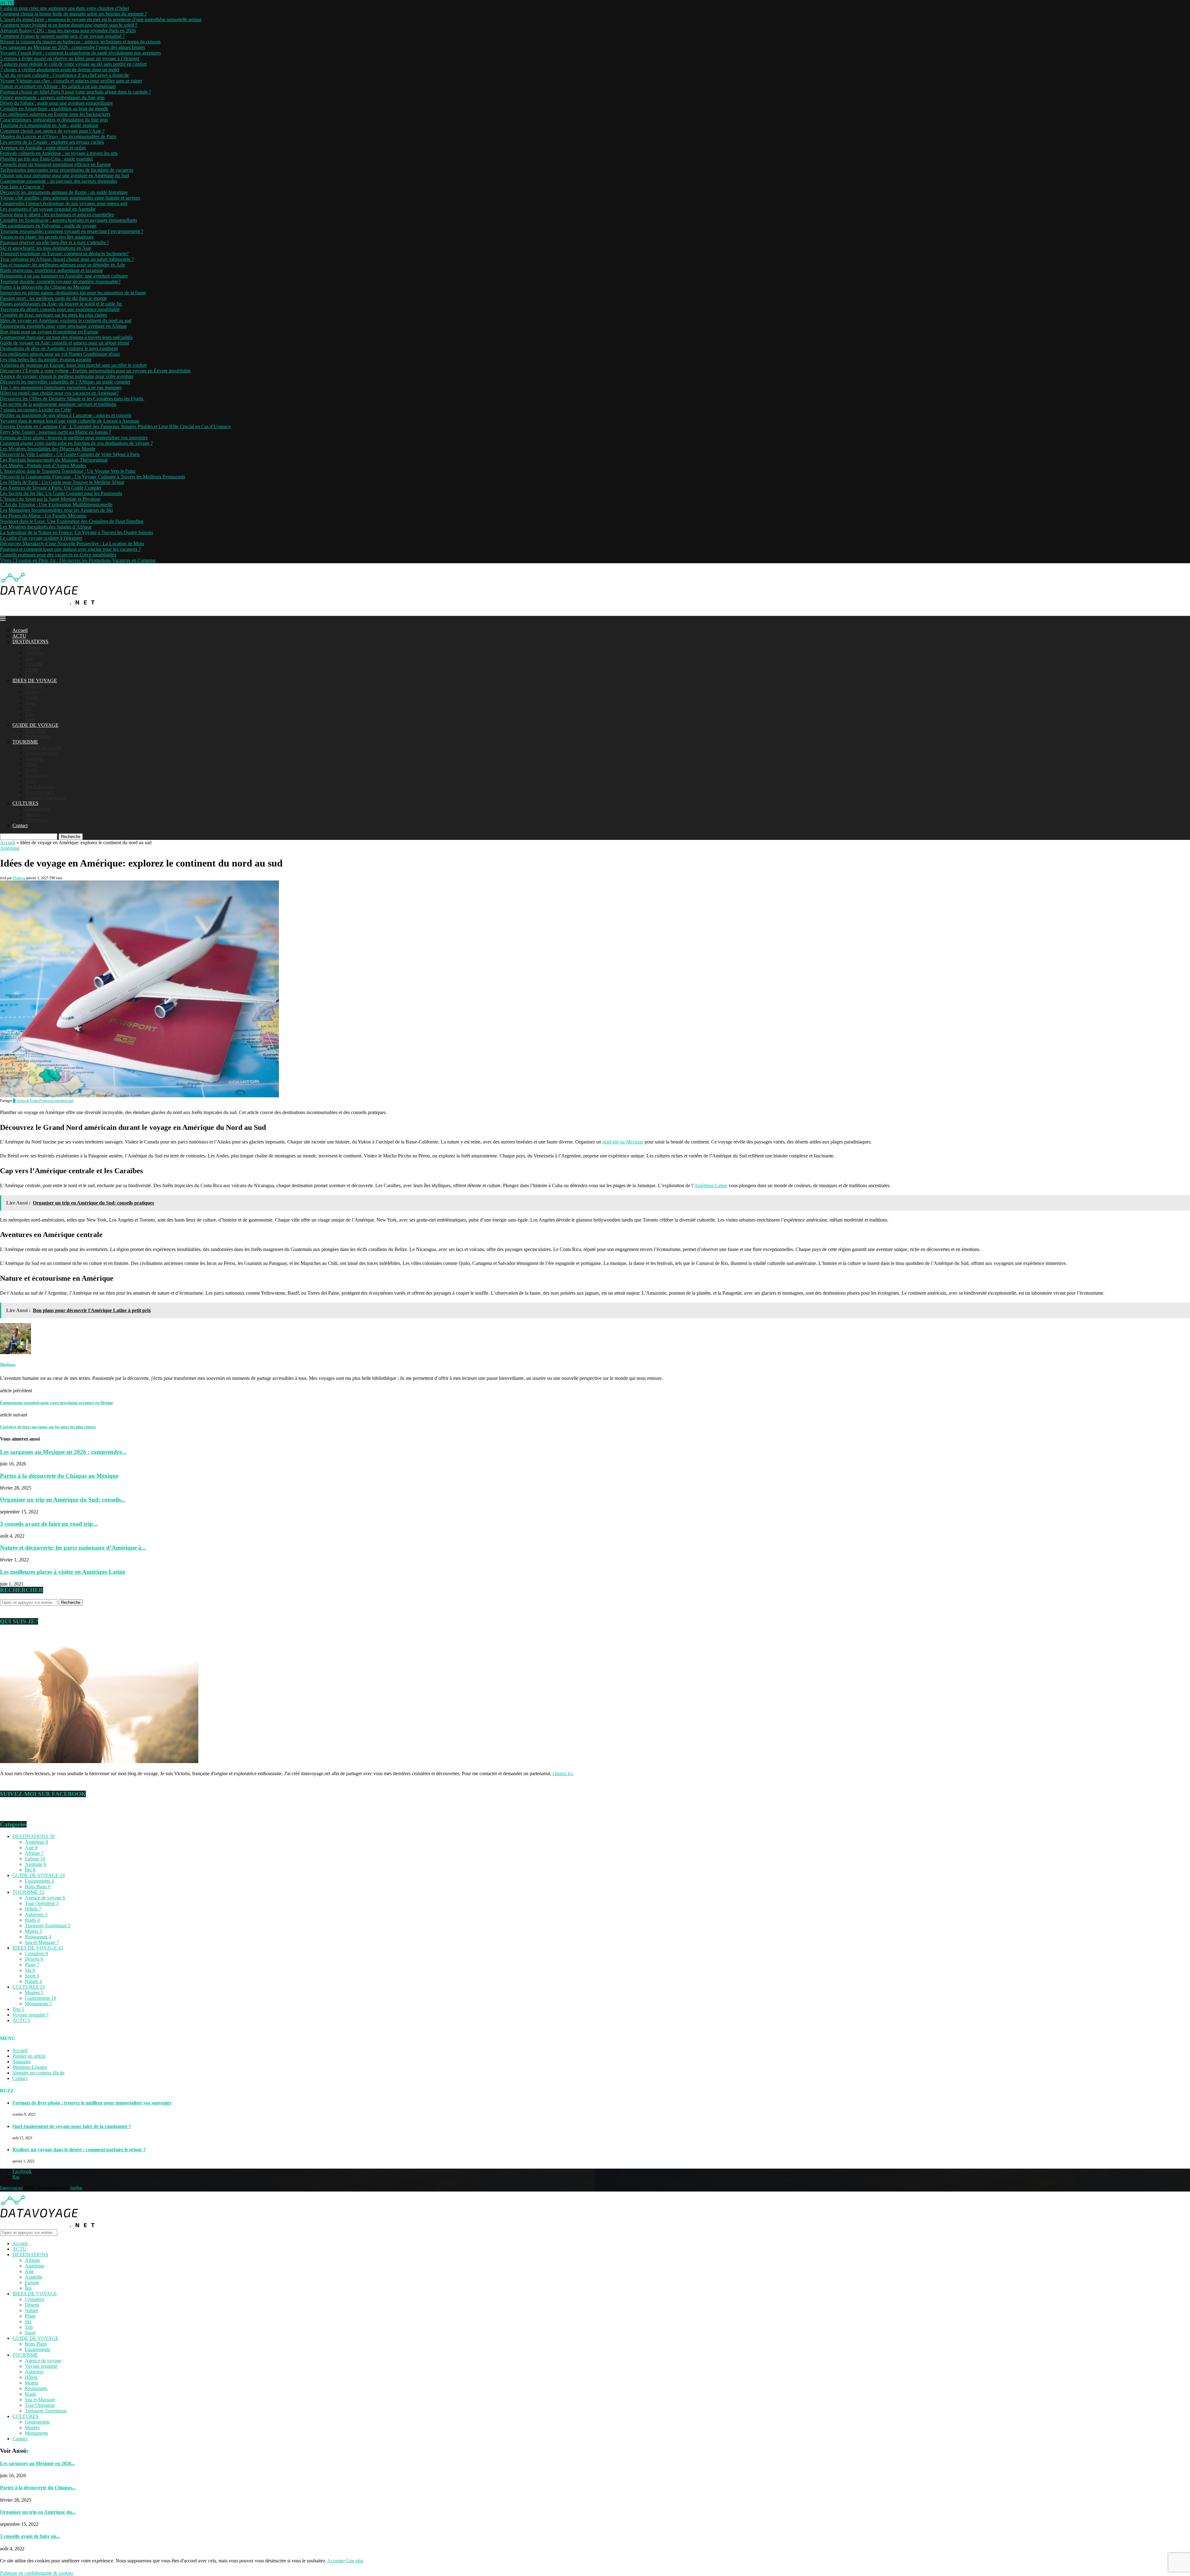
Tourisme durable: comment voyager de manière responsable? (60, 281)
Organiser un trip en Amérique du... (38, 2512)
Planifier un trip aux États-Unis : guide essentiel (46, 159)
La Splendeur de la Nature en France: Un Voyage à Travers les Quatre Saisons (77, 532)
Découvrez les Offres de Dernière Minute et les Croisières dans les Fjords (72, 399)
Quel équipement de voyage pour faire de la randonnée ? (72, 2126)
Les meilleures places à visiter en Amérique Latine (63, 1572)
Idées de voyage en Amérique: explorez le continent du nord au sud (66, 320)
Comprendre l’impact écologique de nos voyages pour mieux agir (64, 203)
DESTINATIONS (30, 641)
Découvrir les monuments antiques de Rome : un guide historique (64, 192)
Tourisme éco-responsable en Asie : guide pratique (49, 125)
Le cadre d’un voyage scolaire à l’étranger (41, 538)
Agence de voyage (43, 747)
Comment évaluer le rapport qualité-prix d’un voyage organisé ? (62, 36)
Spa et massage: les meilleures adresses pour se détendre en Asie (63, 265)
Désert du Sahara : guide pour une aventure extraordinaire (56, 103)
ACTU (19, 636)
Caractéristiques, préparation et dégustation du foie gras (54, 120)
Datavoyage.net (11, 2188)
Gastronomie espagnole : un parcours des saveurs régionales (59, 181)
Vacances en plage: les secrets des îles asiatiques (47, 237)
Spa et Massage (40, 786)
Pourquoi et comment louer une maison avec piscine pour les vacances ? (70, 549)
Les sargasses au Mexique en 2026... (37, 2463)
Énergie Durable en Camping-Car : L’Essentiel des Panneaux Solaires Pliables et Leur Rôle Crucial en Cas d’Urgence (115, 426)
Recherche (71, 837)
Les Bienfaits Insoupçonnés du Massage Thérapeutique (54, 460)
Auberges (34, 759)
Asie (29, 658)
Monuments (36, 820)
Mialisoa (19, 878)
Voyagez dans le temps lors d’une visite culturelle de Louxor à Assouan (70, 421)
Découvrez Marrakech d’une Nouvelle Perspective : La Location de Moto (72, 544)
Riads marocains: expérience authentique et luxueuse (51, 270)
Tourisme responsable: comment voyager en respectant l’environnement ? (72, 231)
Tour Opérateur (40, 792)
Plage (30, 703)
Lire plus (355, 2561)
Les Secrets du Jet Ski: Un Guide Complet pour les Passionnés (61, 493)
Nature (31, 697)
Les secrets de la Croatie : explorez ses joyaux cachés (52, 142)
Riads (30, 781)
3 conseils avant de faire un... (30, 2536)
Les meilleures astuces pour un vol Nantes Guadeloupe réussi (60, 354)
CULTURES (25, 803)
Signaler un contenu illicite (38, 2073)
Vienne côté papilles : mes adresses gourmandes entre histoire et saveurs (70, 198)
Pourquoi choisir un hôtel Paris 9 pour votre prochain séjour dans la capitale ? (75, 92)
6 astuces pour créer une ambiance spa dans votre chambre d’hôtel (64, 8)
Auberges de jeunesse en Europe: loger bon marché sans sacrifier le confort (73, 365)
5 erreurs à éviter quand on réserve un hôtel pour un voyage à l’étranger (70, 58)
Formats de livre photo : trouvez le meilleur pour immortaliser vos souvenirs (74, 438)
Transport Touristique (46, 798)
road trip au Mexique (623, 1142)
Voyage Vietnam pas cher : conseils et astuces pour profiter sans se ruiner (71, 81)
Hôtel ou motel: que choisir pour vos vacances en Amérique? (59, 393)
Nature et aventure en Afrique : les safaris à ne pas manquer (58, 86)
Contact (20, 825)
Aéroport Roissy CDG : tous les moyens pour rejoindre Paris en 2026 (68, 31)
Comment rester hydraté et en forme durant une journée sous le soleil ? (69, 25)
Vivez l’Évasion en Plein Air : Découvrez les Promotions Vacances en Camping (78, 560)
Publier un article (29, 2056)
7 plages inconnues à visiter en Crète (36, 410)
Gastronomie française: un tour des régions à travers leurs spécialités (66, 337)
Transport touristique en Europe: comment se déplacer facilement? (64, 254)
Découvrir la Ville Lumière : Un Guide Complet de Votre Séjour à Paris (70, 454)
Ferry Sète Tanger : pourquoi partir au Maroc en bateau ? (55, 432)
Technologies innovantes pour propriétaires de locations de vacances (67, 170)
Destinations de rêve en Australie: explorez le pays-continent (59, 348)
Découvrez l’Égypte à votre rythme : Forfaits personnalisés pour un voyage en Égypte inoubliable (95, 371)
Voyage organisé (41, 753)
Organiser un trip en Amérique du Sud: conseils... (63, 1500)
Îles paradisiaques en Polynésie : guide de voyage (48, 226)
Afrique (32, 647)
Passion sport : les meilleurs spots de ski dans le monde (53, 298)
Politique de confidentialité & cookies (37, 2573)
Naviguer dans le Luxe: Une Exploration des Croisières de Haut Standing (72, 521)
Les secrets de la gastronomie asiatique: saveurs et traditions (58, 404)
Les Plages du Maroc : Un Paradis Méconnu (43, 516)
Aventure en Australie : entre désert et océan (43, 148)
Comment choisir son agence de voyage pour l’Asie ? (52, 131)
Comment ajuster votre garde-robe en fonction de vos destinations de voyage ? (76, 443)
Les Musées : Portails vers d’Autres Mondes (43, 465)
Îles (28, 675)
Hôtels (31, 764)
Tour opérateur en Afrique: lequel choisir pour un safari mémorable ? (67, 259)
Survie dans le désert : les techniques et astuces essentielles (57, 215)
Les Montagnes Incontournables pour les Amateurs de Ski (56, 510)
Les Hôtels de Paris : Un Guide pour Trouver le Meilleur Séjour (62, 482)
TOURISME (25, 742)
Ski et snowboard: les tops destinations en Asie (46, 248)
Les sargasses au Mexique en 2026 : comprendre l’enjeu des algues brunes (73, 47)
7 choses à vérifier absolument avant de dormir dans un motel (60, 70)
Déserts (32, 692)
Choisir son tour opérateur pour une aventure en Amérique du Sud (64, 176)
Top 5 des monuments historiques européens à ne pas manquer (61, 387)
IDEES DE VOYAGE (35, 680)
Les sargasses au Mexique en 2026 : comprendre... (63, 1452)
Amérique (35, 653)
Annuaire (22, 2062)
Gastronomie (37, 809)
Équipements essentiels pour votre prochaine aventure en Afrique (63, 326)
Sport (30, 720)
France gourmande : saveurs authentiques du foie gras (52, 97)
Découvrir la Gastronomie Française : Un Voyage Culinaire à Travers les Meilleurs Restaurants (93, 477)
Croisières (35, 686)
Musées (32, 814)
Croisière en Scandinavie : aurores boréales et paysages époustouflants (68, 220)
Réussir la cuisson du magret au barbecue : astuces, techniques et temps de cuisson (80, 42)
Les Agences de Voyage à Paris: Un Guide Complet (51, 488)
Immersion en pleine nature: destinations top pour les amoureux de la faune (73, 293)
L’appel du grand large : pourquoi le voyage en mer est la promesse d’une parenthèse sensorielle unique (101, 19)
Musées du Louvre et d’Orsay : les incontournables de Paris (58, 136)
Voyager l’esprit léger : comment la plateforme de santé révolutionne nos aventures (80, 53)
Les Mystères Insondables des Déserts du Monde (48, 449)
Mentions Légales (30, 2067)
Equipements (37, 736)
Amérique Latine (711, 1185)
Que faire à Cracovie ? (22, 187)
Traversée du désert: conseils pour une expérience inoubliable (60, 309)
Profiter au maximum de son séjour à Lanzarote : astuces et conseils (66, 415)
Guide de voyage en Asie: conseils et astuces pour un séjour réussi (64, 343)
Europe (32, 669)
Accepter (336, 2561)
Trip (29, 714)
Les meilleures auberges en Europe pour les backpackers (55, 114)
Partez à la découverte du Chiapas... (38, 2488)
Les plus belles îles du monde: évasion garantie (46, 360)
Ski (28, 708)
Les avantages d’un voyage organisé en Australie (48, 209)
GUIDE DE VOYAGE (35, 725)
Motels (31, 770)
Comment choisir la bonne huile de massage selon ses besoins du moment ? (73, 14)
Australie (34, 664)
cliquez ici (562, 1773)
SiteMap (76, 2188)
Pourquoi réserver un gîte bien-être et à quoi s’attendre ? (55, 242)
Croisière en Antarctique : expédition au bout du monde (54, 109)
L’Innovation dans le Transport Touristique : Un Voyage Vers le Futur (68, 471)
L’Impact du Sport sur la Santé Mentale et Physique (50, 499)
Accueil (20, 630)
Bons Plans (36, 731)
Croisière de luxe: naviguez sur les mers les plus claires (53, 315)
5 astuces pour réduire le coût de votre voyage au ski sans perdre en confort (73, 64)
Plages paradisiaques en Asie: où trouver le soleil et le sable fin (61, 304)
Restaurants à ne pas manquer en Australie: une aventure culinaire (64, 276)
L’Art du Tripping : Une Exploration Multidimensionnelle (56, 505)
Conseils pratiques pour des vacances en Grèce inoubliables (58, 555)
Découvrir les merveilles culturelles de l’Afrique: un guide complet (65, 382)
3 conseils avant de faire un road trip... (49, 1524)
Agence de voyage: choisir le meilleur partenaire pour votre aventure (67, 376)
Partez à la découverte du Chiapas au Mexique (45, 287)
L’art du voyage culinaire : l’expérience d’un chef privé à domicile (64, 75)
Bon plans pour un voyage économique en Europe (49, 332)
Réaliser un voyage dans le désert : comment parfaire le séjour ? (79, 2150)
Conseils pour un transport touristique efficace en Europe (55, 164)
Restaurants (36, 775)
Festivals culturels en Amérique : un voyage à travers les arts (59, 153)
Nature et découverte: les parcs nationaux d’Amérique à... (73, 1548)
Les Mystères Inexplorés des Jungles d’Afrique (46, 527)
